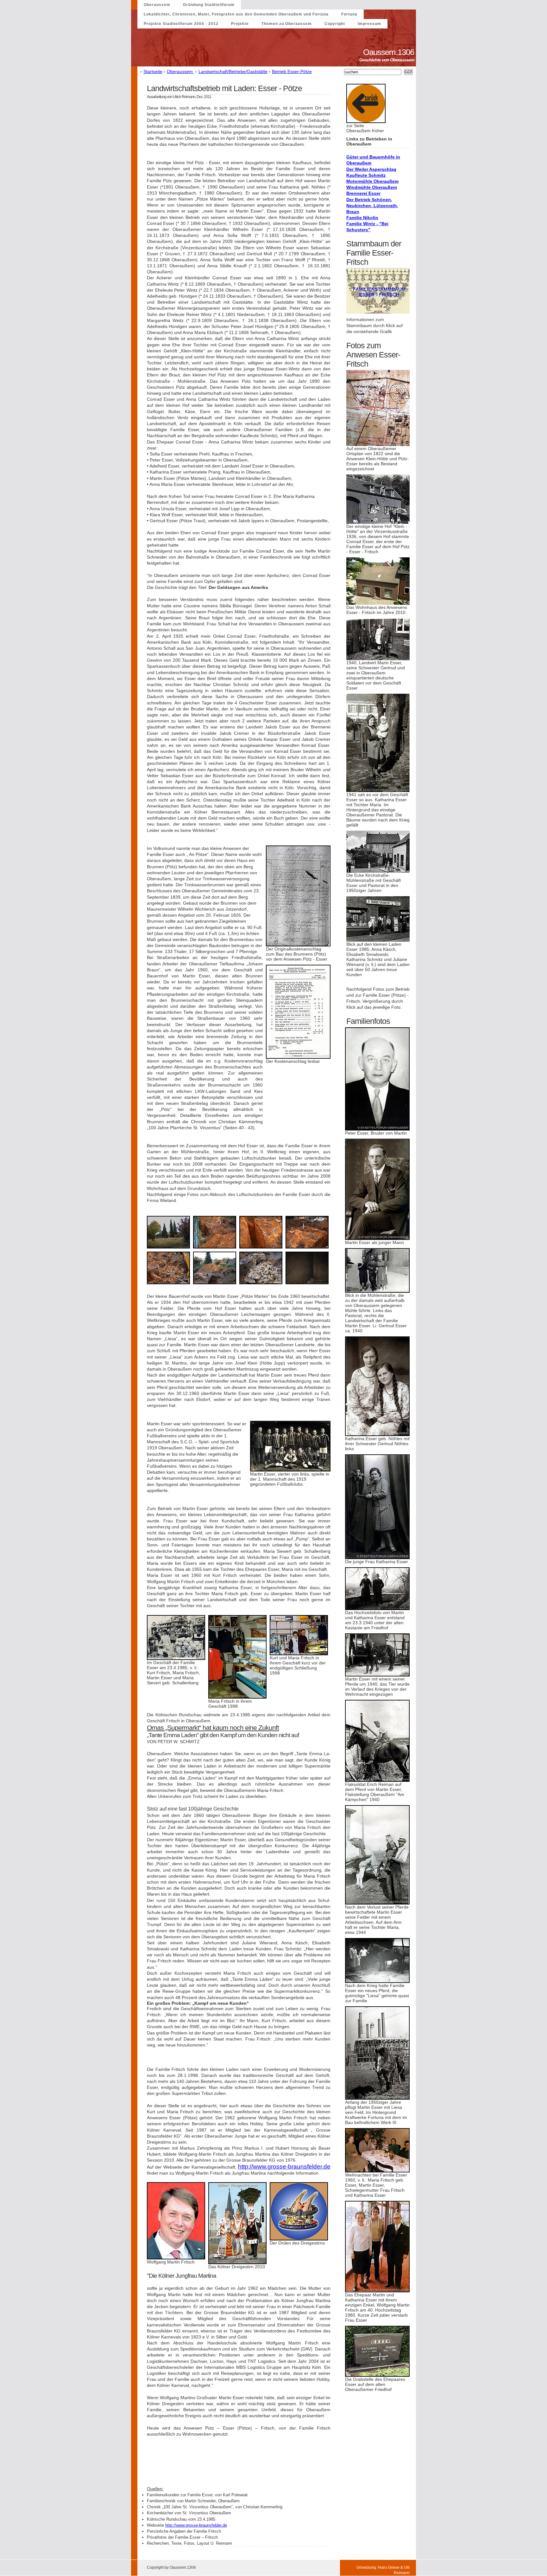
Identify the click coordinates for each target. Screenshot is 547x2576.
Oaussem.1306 (390, 52)
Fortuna (349, 14)
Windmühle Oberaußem (372, 187)
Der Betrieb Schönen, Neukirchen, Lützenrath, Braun (372, 206)
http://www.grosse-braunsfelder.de (284, 2167)
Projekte (240, 24)
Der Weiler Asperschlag (371, 169)
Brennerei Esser (363, 193)
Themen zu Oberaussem (287, 24)
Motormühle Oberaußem (372, 181)
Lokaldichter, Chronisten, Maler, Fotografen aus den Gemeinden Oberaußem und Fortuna (236, 14)
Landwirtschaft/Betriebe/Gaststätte (233, 71)
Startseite (153, 71)
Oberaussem (157, 5)
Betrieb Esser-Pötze (292, 71)
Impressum (369, 24)
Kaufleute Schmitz (366, 175)
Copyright (335, 24)
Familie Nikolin (362, 218)
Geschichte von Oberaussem (388, 60)
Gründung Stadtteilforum (209, 5)
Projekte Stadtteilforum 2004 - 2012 (181, 24)
